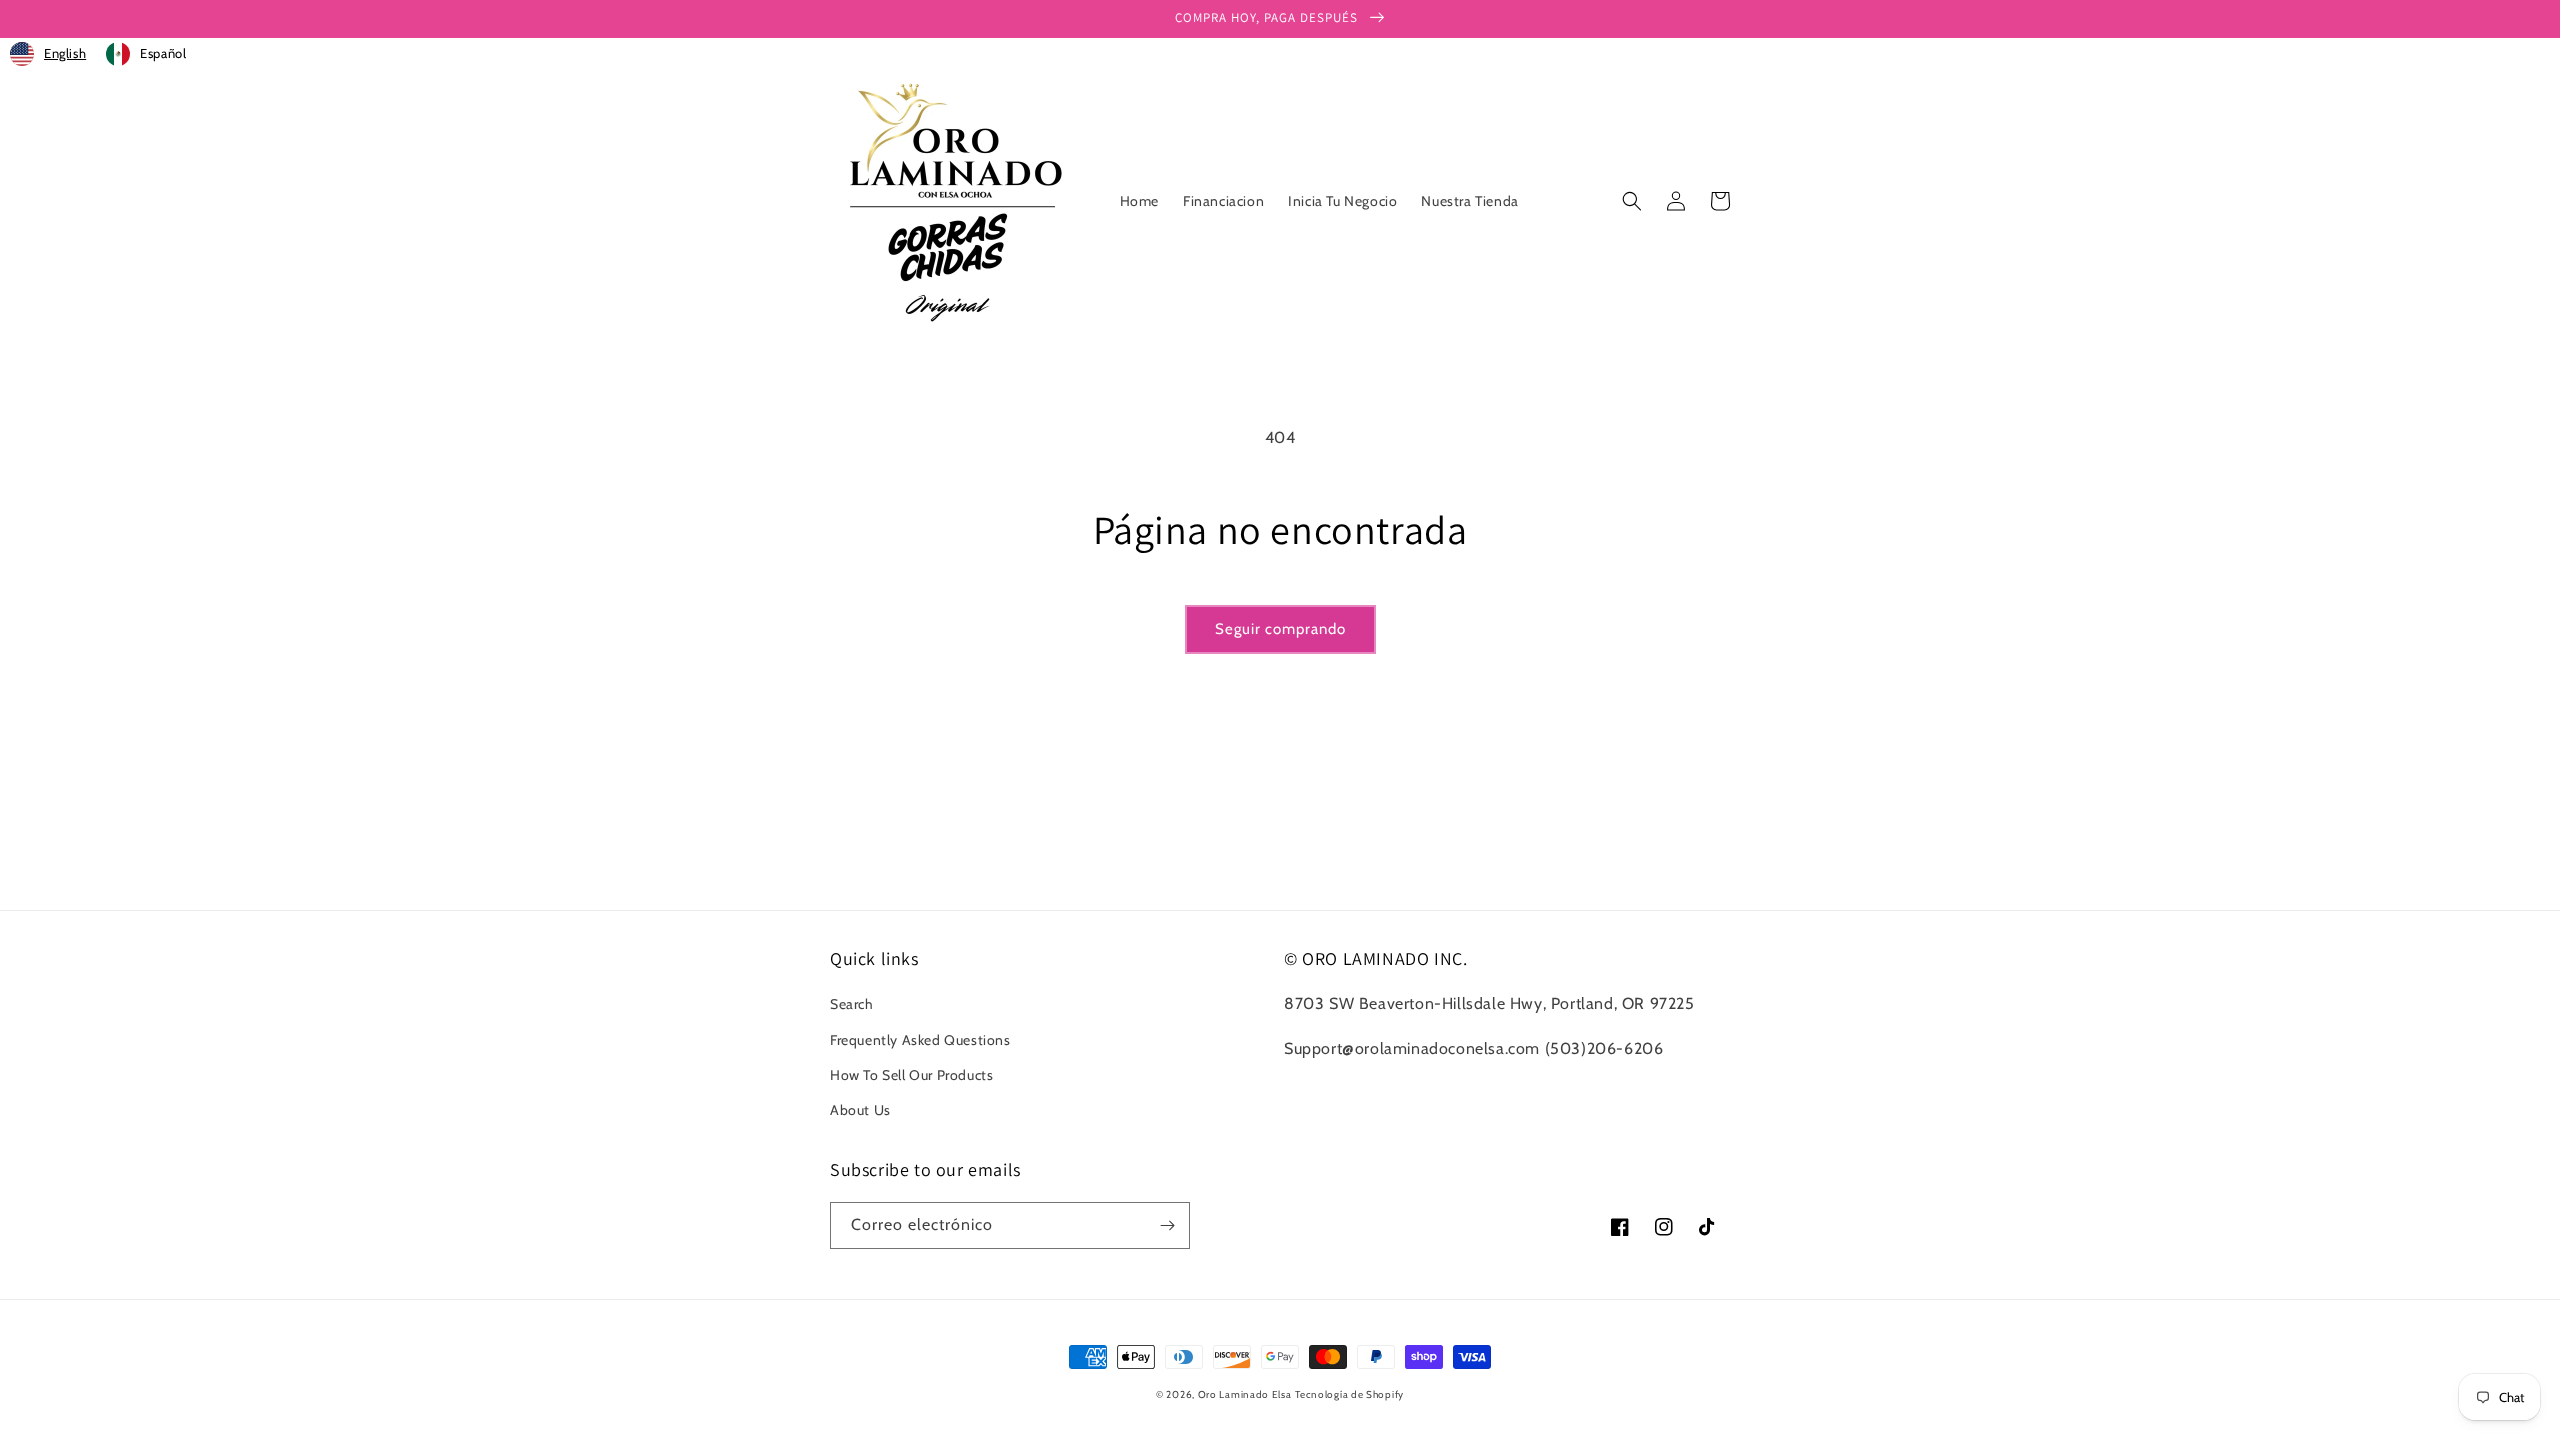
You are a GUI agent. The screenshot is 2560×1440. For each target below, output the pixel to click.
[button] (1632, 201)
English (65, 53)
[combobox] (48, 54)
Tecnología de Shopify (1349, 1394)
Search (852, 1004)
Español (163, 53)
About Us (860, 1110)
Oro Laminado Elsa (1245, 1394)
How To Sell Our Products (911, 1075)
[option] (146, 54)
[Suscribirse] (1167, 1225)
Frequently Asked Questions (920, 1040)
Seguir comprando (1280, 629)
